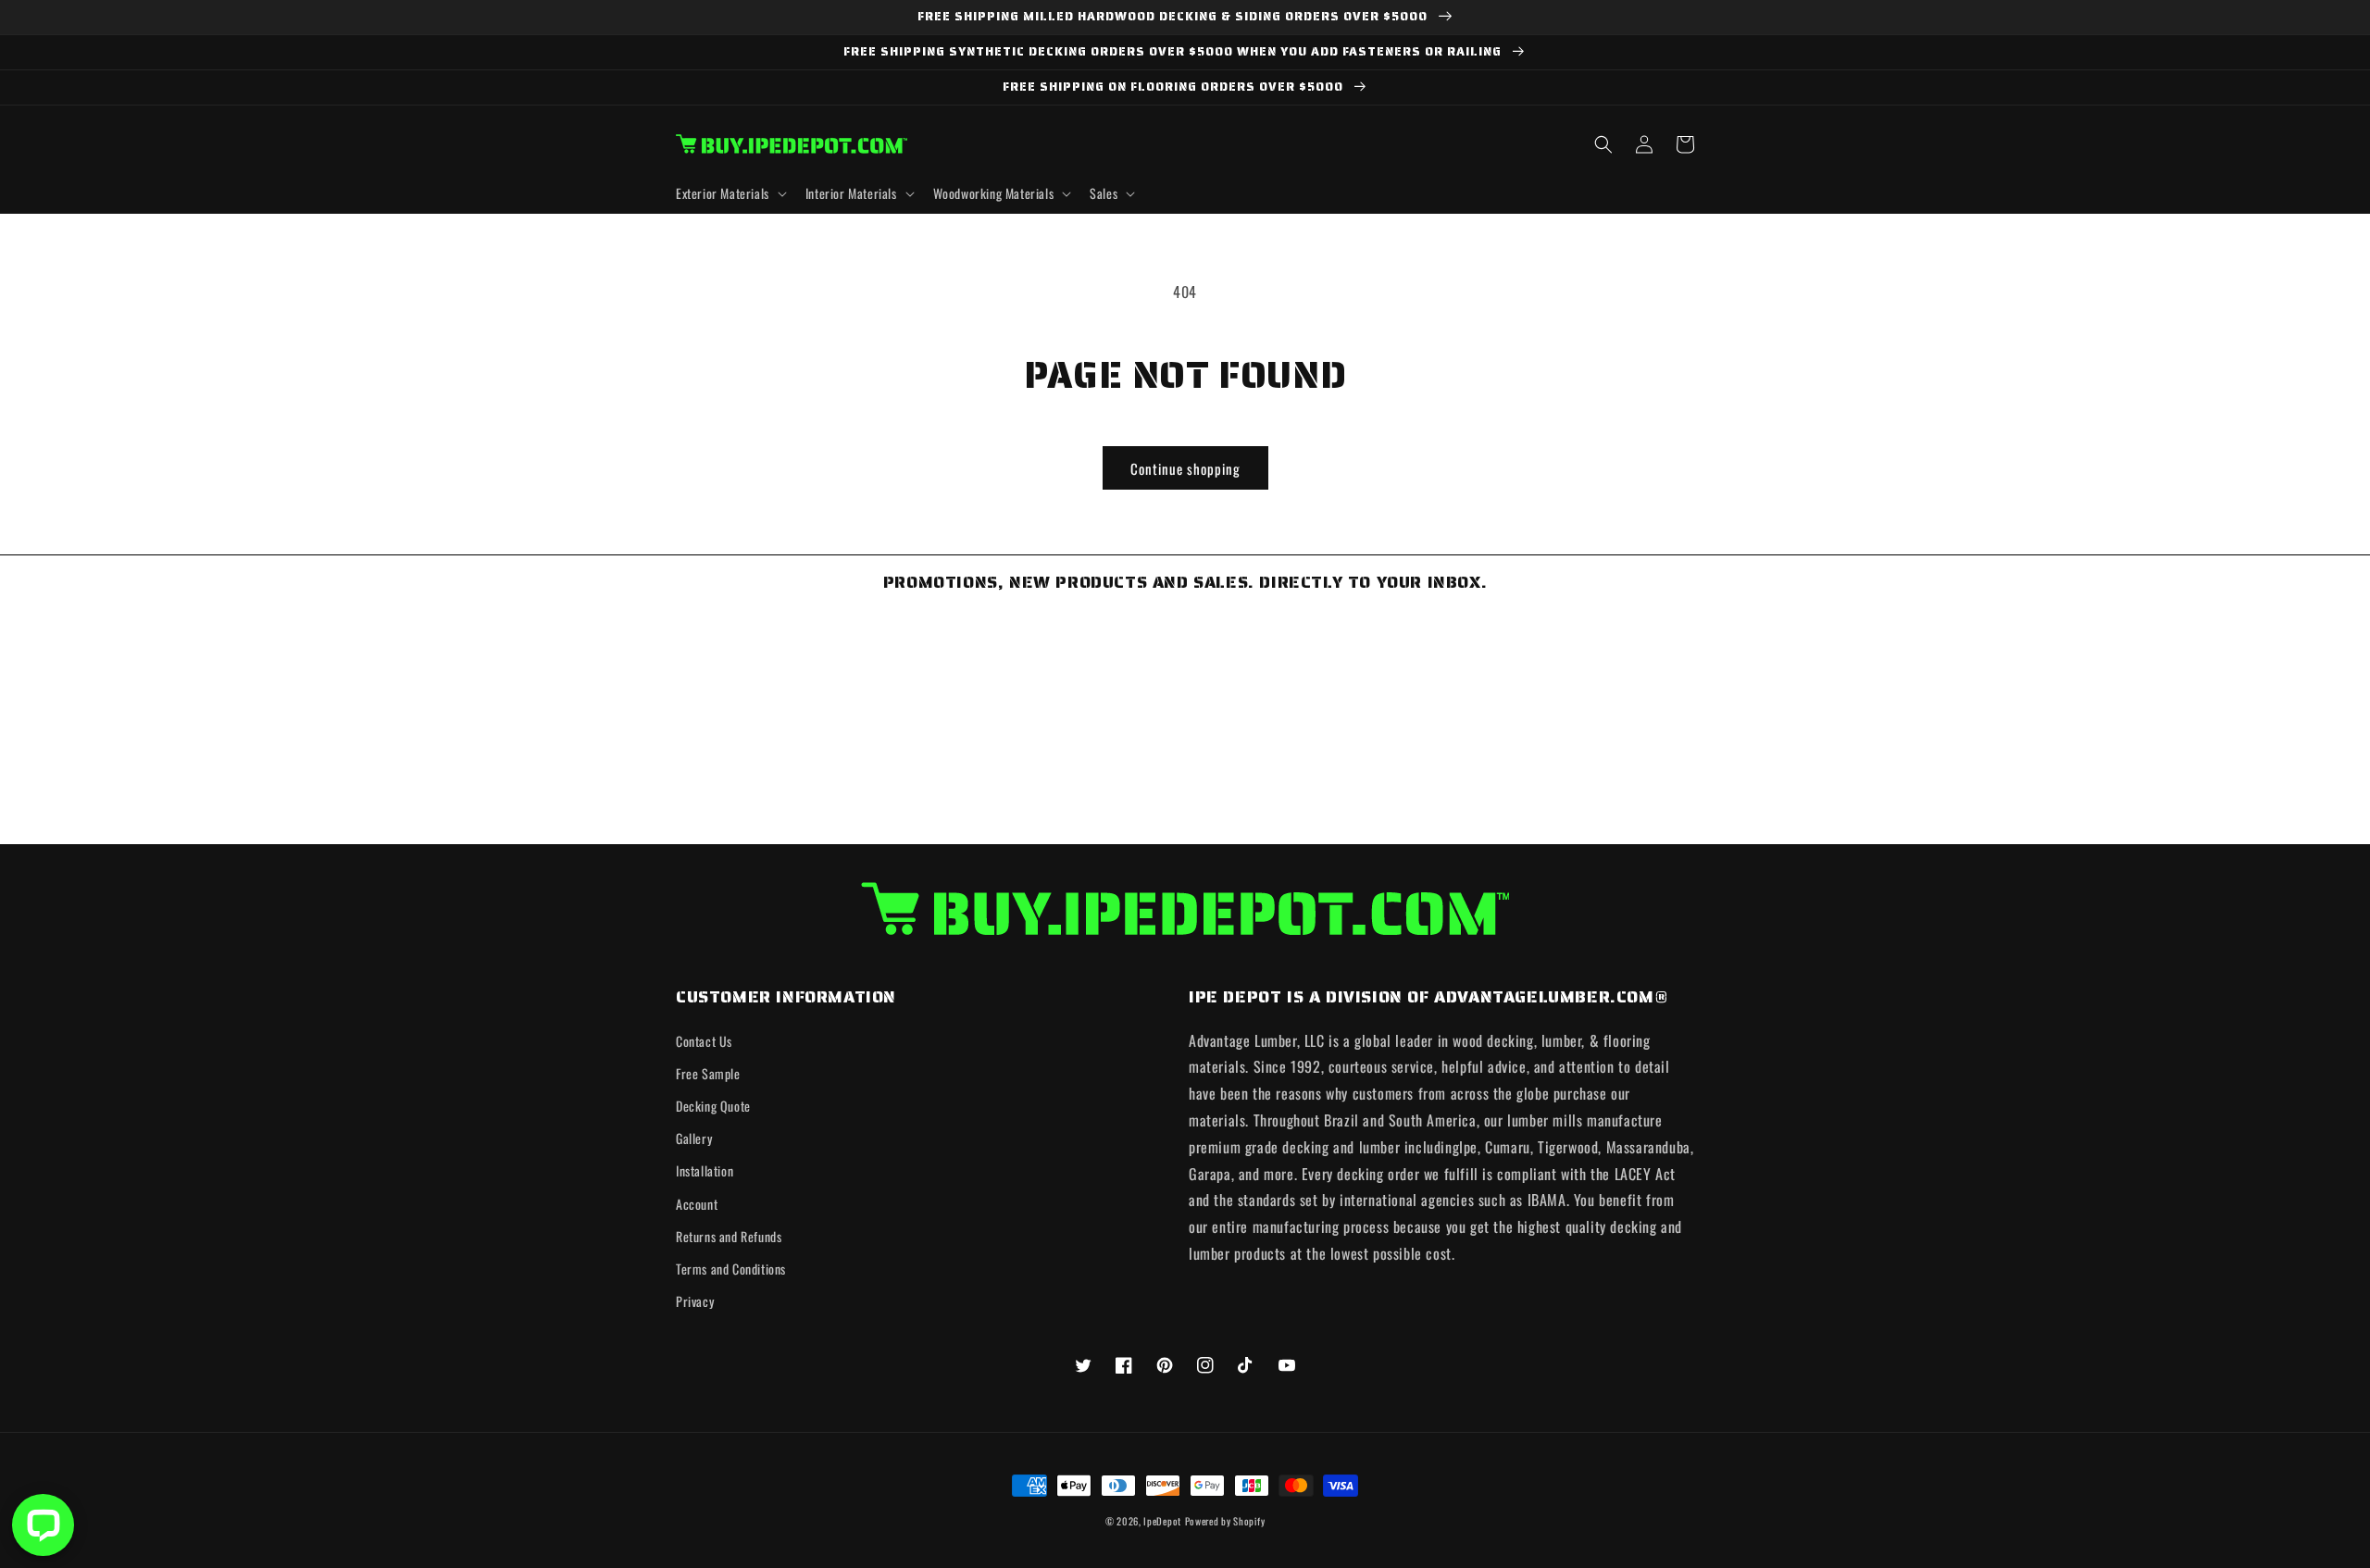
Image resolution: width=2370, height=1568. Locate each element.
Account (697, 1204)
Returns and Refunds (729, 1236)
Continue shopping (1185, 468)
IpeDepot (1162, 1521)
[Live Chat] (43, 1525)
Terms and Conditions (731, 1269)
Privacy (695, 1301)
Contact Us (704, 1041)
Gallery (694, 1138)
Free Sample (708, 1073)
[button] (730, 193)
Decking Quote (713, 1106)
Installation (705, 1170)
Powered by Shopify (1225, 1521)
